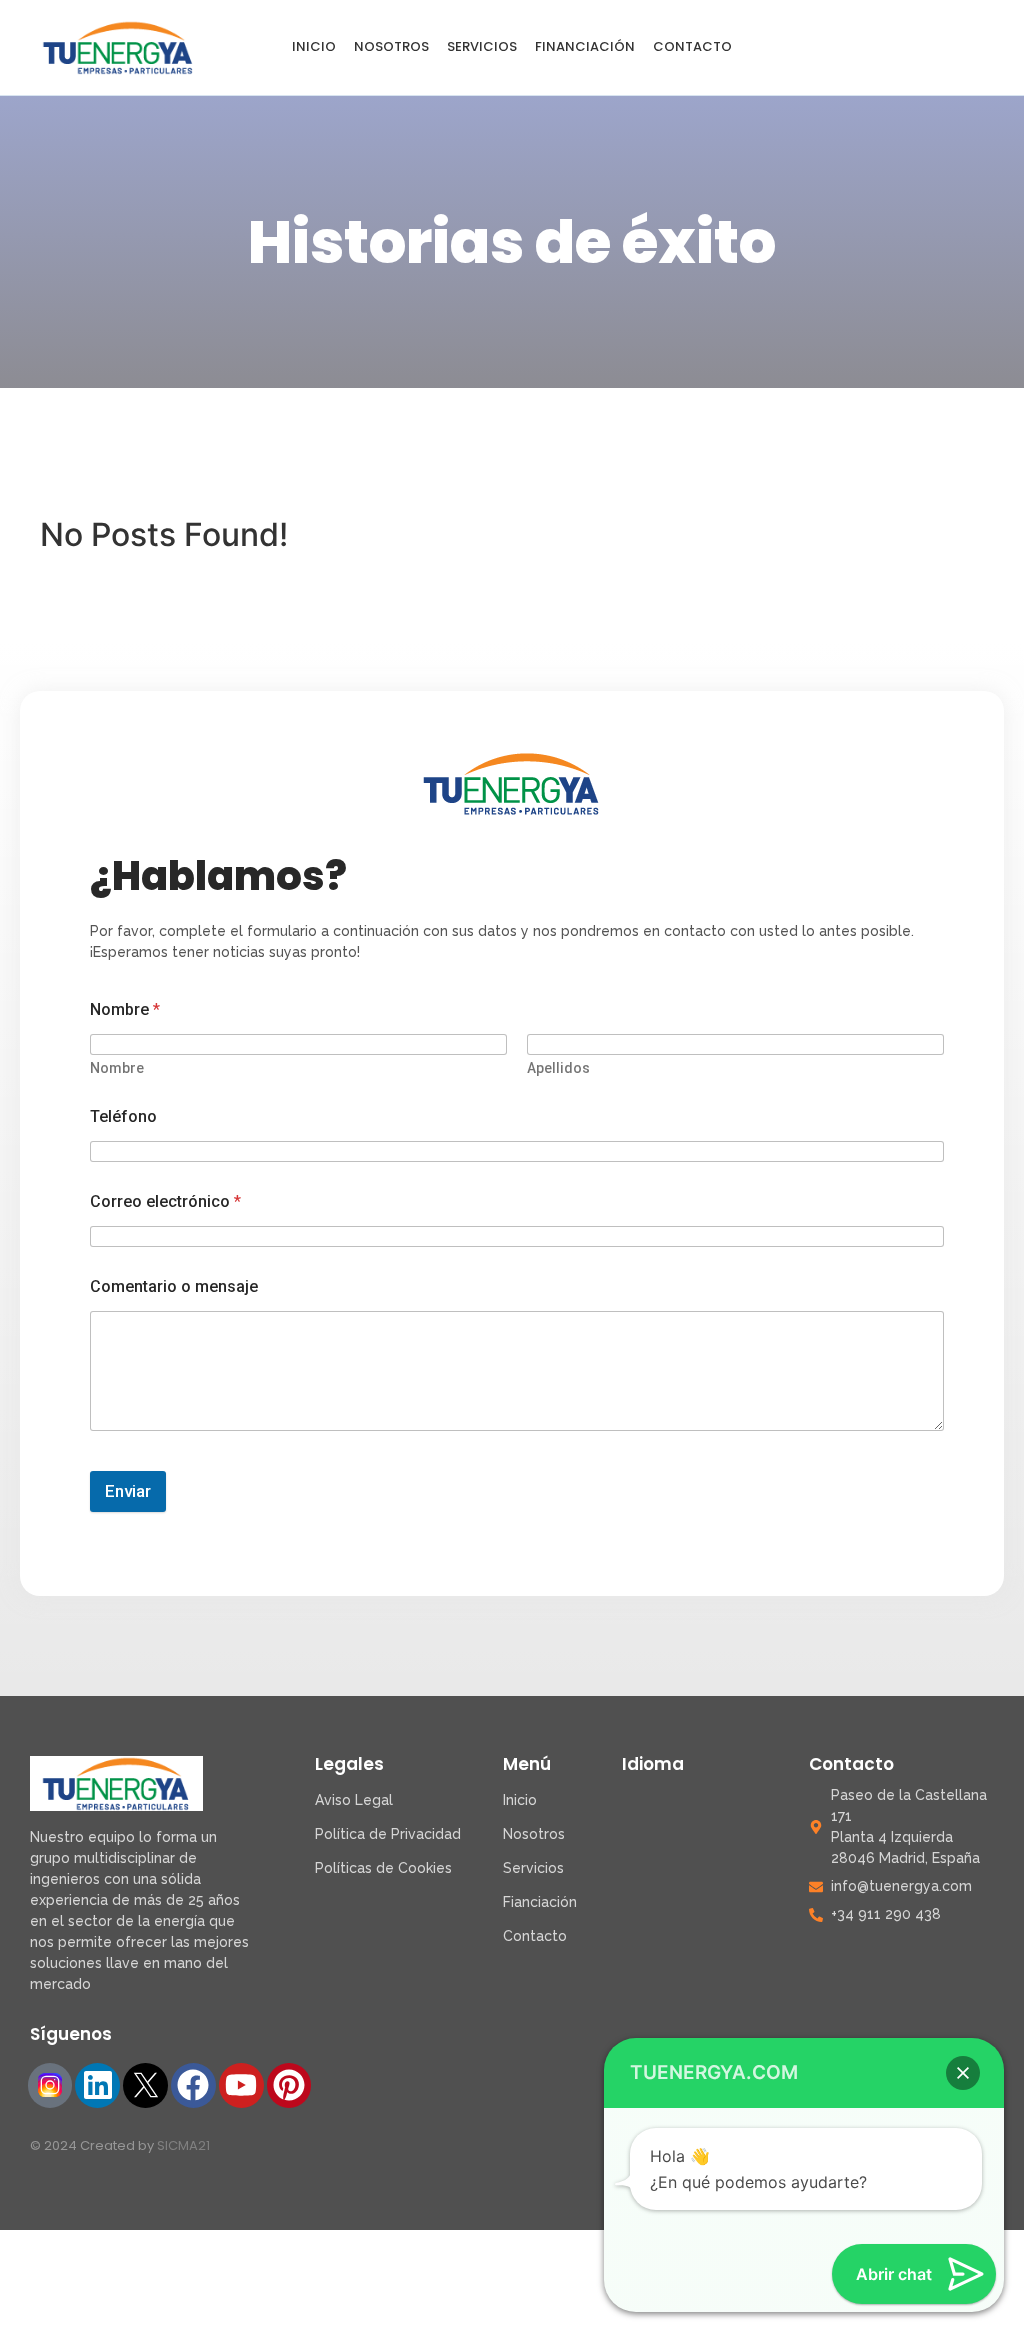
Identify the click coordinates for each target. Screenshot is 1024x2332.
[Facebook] (193, 2085)
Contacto (692, 46)
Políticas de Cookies (383, 1868)
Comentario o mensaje (174, 1286)
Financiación (585, 46)
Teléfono (123, 1116)
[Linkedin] (97, 2085)
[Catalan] (865, 48)
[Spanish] (831, 48)
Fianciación (540, 1902)
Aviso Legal (354, 1800)
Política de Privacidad (388, 1834)
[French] (933, 48)
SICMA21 (183, 2145)
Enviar (128, 1491)
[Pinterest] (289, 2085)
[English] (899, 48)
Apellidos (558, 1068)
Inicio (314, 46)
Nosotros (391, 46)
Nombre (117, 1068)
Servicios (482, 46)
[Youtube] (241, 2085)
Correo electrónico (165, 1201)
